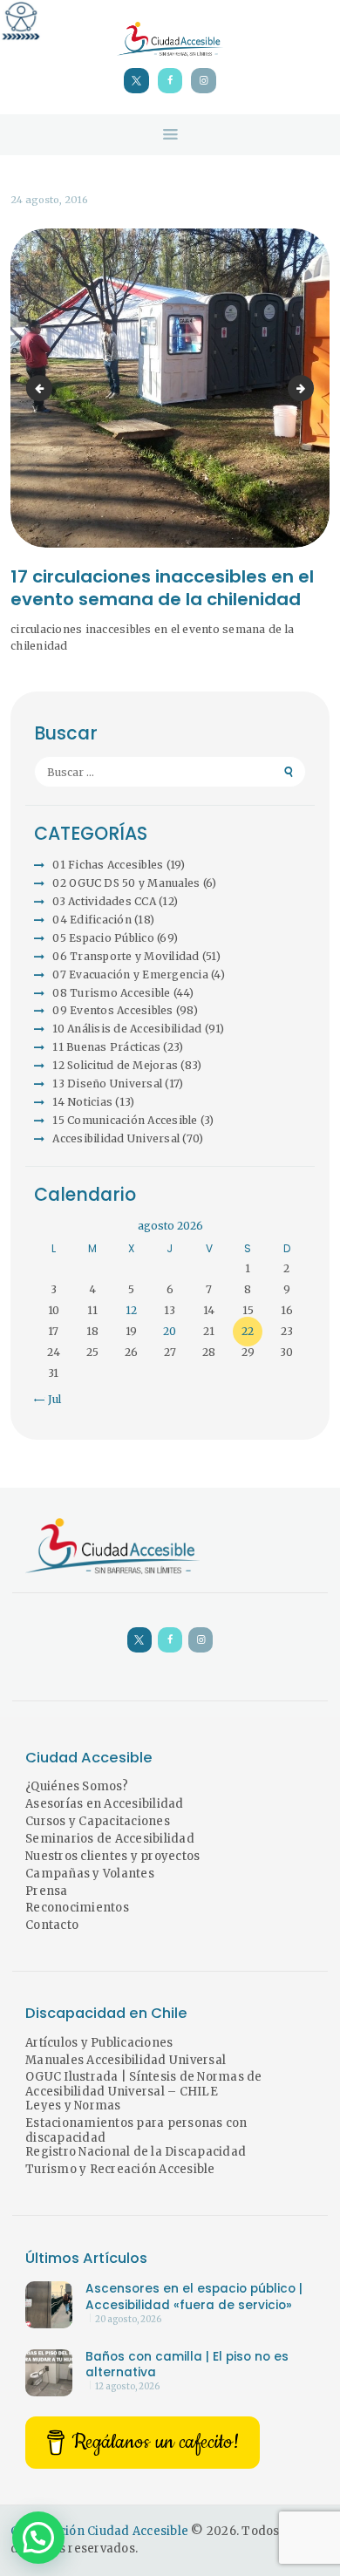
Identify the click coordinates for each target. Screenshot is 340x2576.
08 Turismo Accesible (111, 993)
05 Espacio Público (103, 938)
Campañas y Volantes (90, 1874)
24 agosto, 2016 (49, 200)
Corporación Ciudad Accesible (99, 2531)
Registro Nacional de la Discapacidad (136, 2152)
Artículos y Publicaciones (99, 2043)
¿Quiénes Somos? (77, 1786)
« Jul (50, 1399)
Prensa (47, 1891)
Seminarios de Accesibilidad (110, 1839)
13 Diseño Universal (107, 1084)
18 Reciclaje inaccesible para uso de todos (309, 388)
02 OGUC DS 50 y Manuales (126, 883)
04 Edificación (92, 920)
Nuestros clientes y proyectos (112, 1856)
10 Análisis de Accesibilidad (127, 1029)
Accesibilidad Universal (116, 1138)
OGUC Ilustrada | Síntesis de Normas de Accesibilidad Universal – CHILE (144, 2084)
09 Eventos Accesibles (112, 1010)
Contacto (52, 1925)
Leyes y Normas (73, 2106)
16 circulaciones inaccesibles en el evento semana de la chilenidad (42, 388)
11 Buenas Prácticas (106, 1047)
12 (131, 1310)
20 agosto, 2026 (128, 2320)
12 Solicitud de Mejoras (115, 1065)
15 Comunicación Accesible (125, 1120)
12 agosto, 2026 (127, 2387)
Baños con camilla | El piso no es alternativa (187, 2365)
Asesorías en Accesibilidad (105, 1804)
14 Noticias (82, 1102)
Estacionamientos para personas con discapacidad (136, 2130)
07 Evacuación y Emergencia (130, 975)
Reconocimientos (77, 1908)
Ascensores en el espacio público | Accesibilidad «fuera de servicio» (194, 2297)
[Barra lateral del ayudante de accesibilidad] (21, 21)
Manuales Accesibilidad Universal (126, 2060)
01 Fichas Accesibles (108, 865)
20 (170, 1331)
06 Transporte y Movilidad (126, 956)
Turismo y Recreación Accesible (120, 2169)
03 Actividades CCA (104, 901)
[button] (38, 2538)
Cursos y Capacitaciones (98, 1821)
